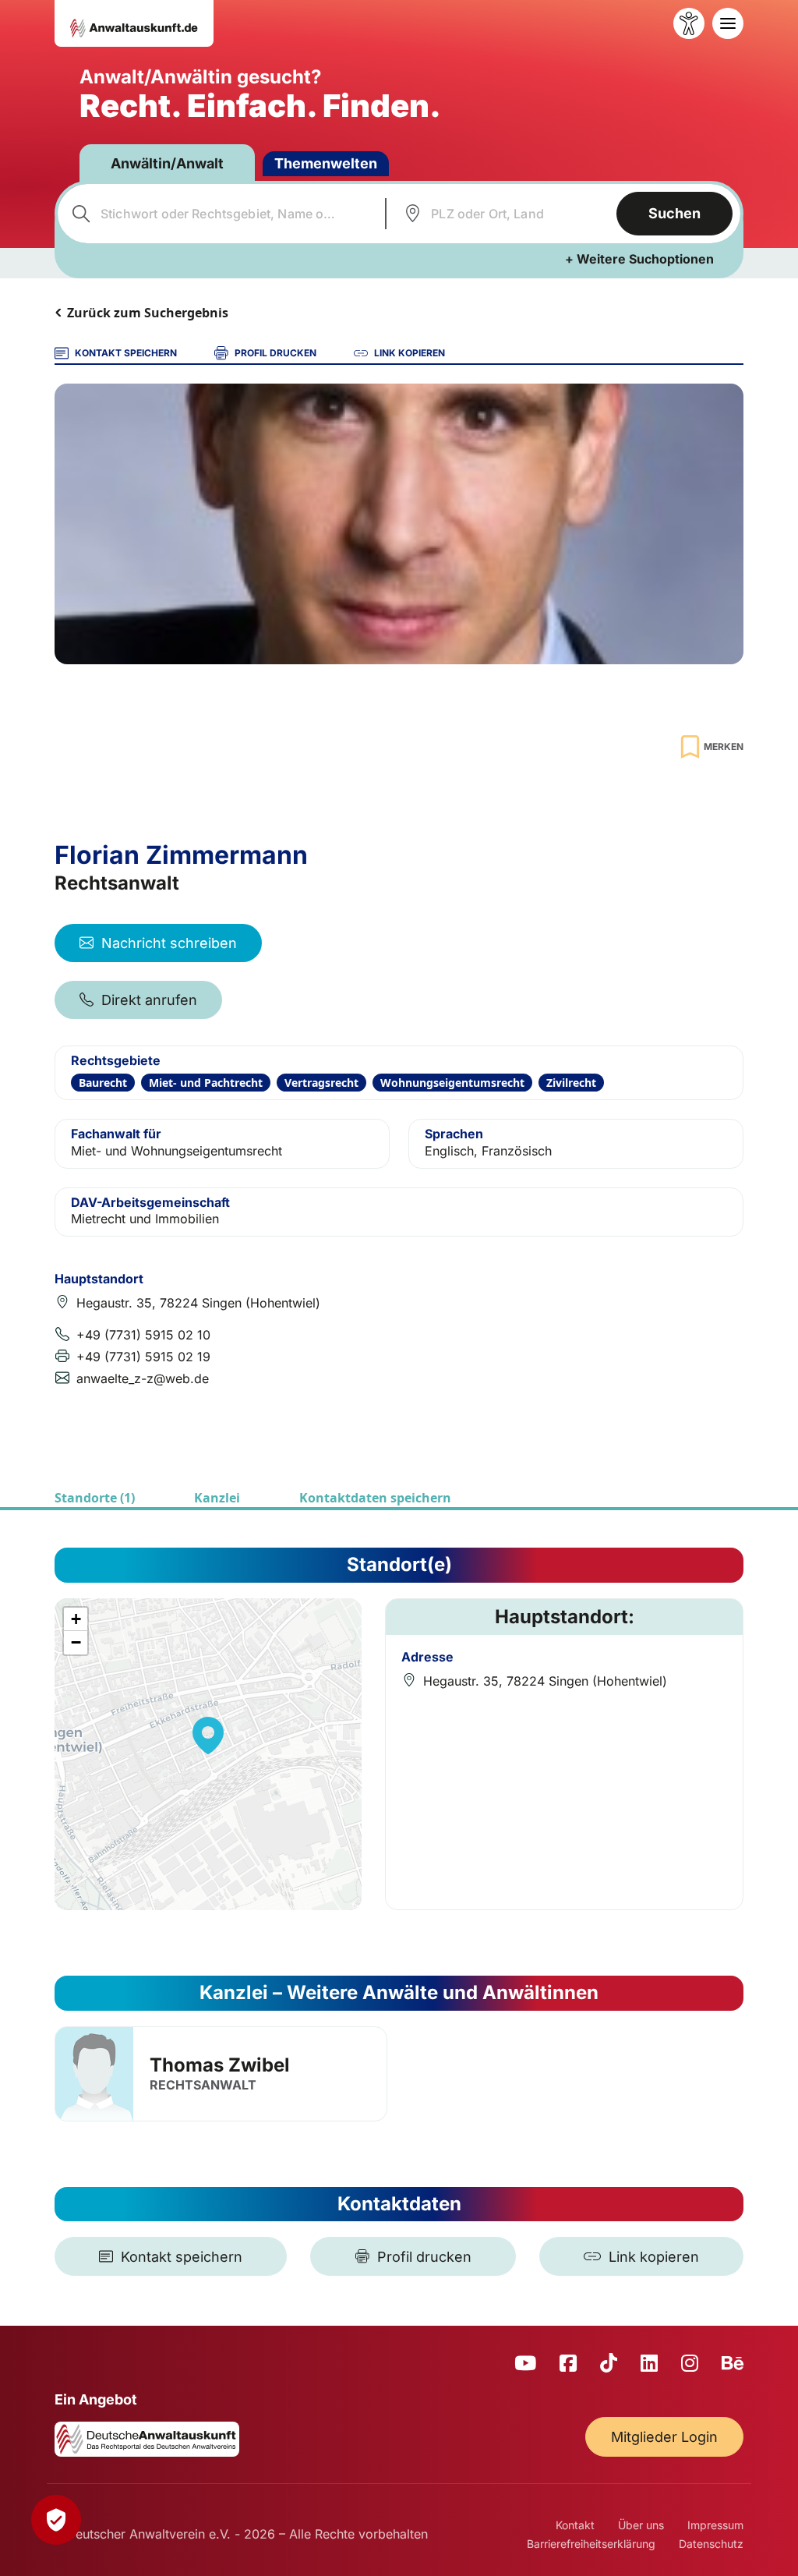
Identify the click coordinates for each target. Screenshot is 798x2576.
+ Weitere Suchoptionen (639, 259)
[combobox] (219, 214)
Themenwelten (326, 163)
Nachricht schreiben (169, 943)
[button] (208, 1736)
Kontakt (575, 2525)
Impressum (715, 2525)
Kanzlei (217, 1498)
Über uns (641, 2525)
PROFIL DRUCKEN (275, 353)
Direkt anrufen (149, 1000)
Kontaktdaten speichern (375, 1498)
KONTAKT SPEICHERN (126, 353)
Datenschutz (711, 2544)
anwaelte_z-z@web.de (143, 1378)
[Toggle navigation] (728, 23)
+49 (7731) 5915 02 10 (143, 1335)
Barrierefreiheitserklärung (591, 2544)
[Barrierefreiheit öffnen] (689, 23)
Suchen (674, 213)
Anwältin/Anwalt (167, 163)
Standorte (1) (95, 1498)
